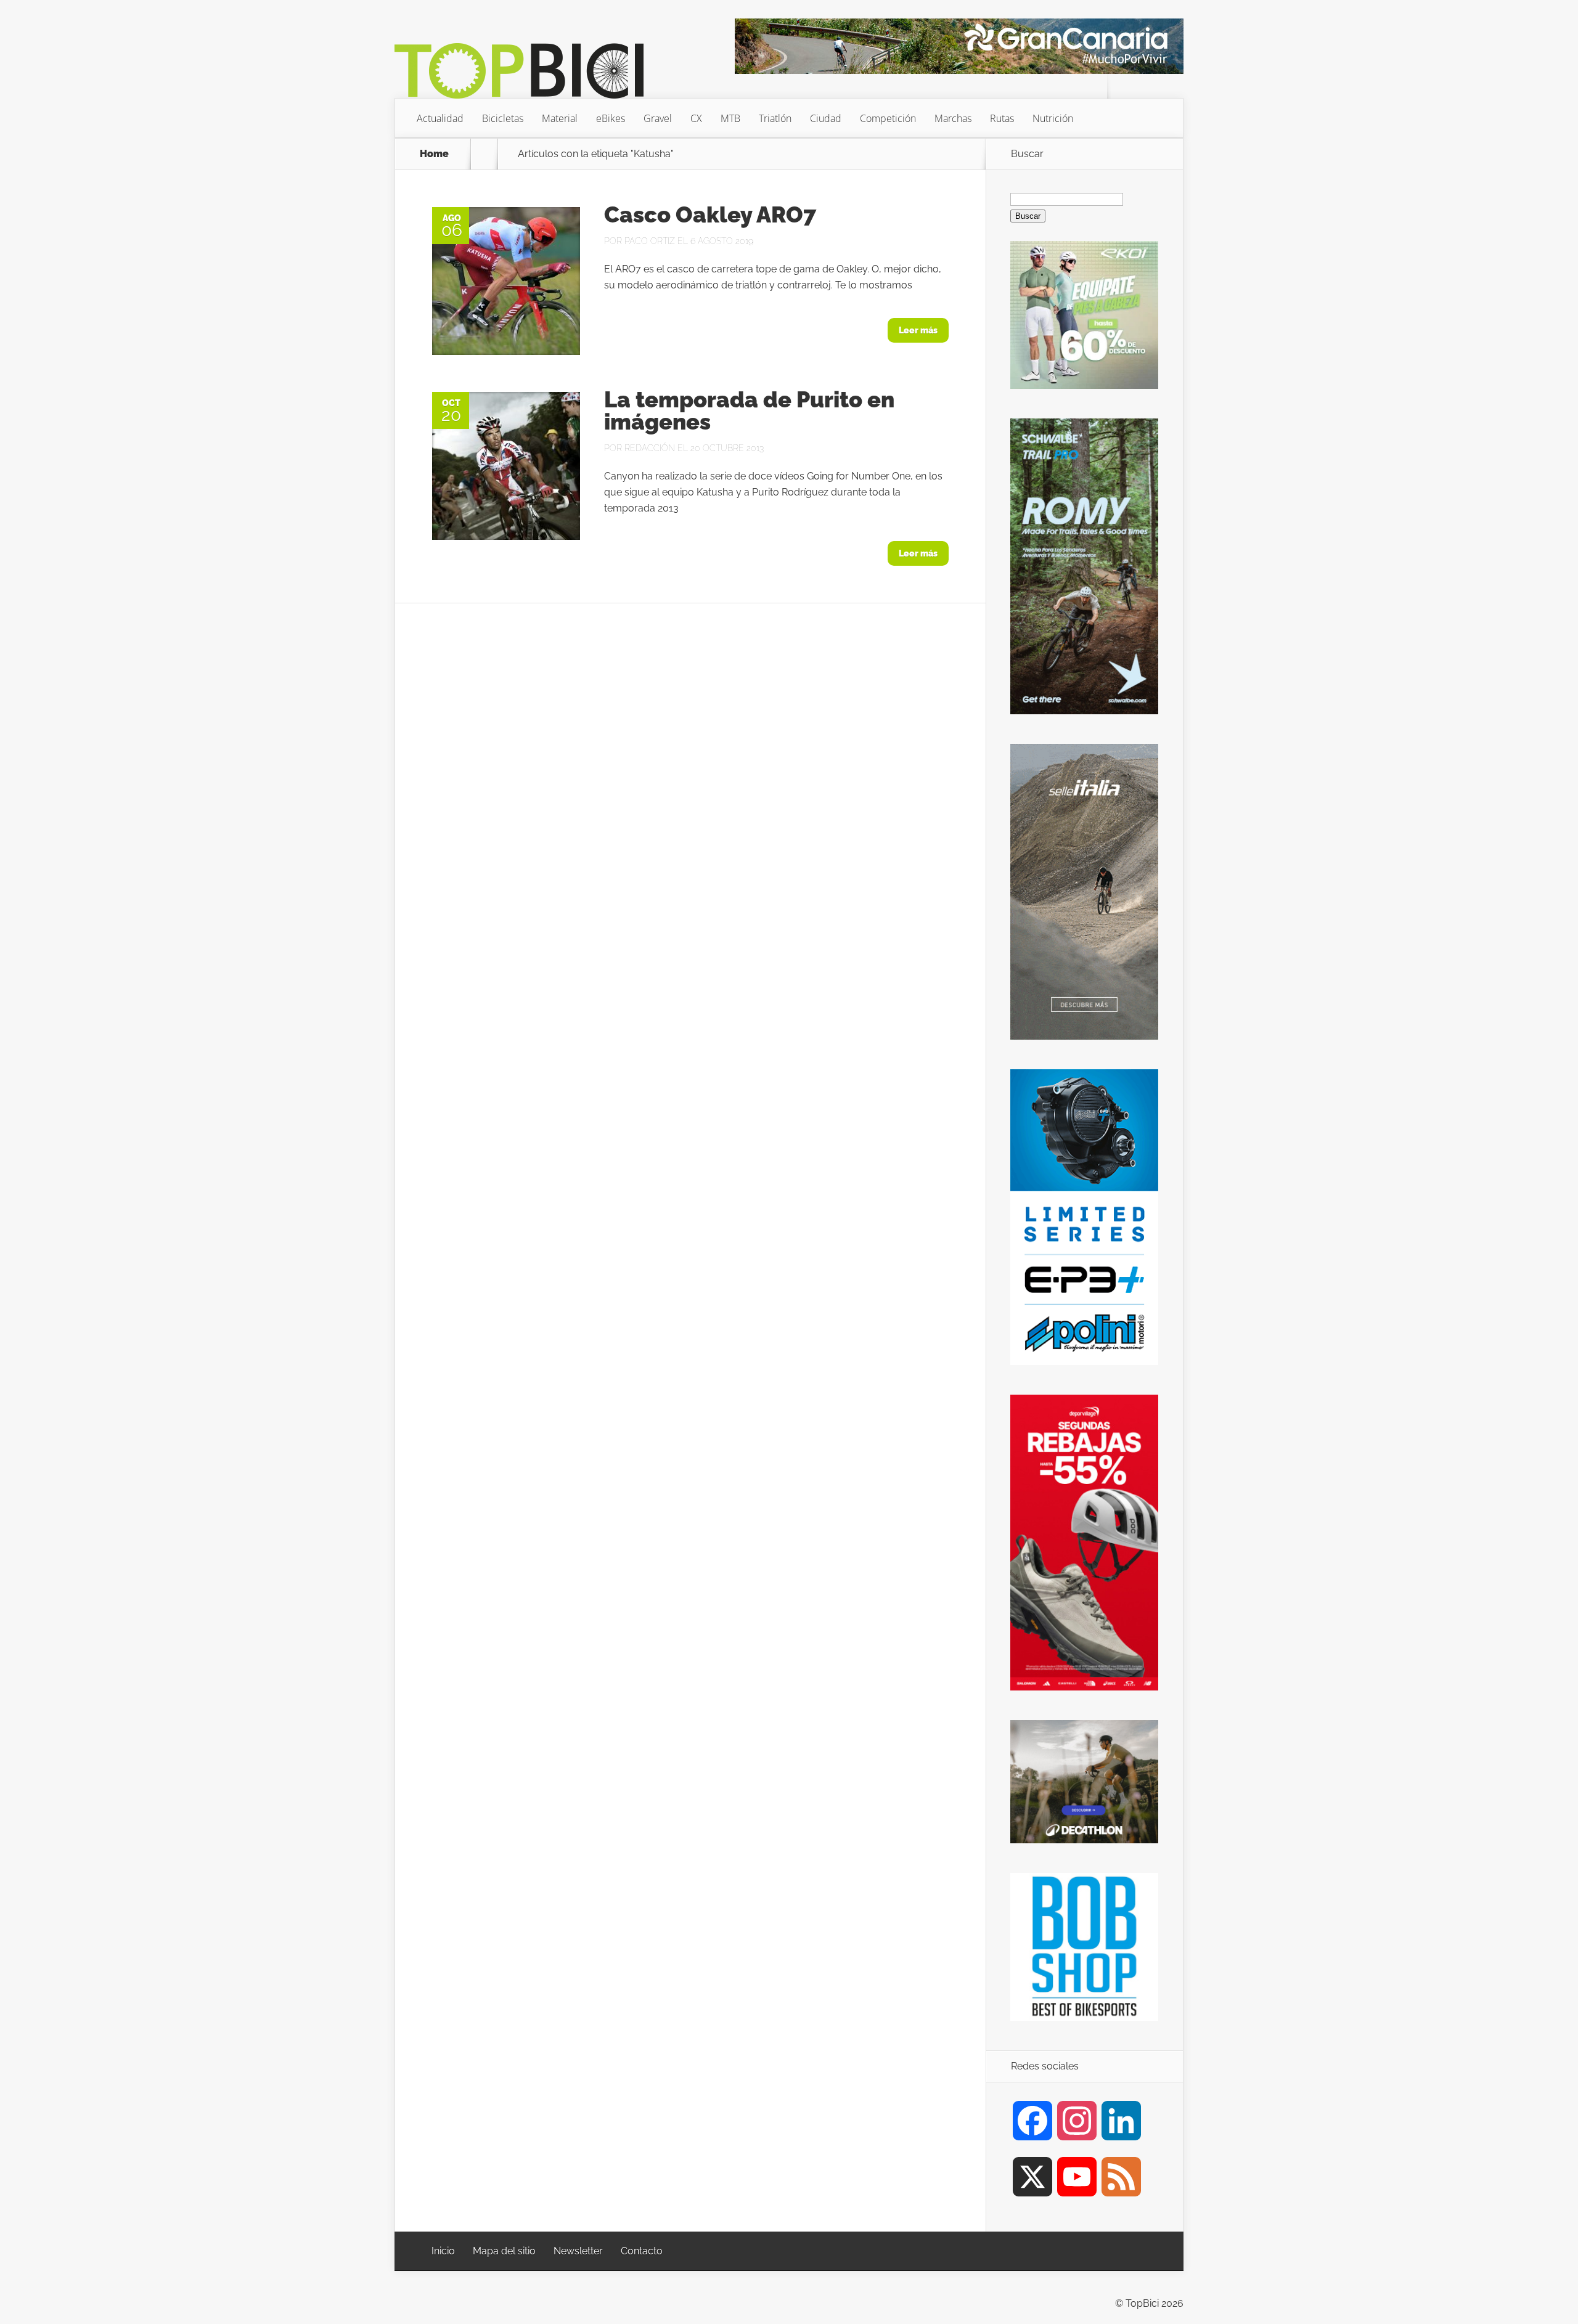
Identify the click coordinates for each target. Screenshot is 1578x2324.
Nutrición (1053, 118)
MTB (730, 118)
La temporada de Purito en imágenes (749, 410)
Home (434, 154)
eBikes (611, 118)
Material (560, 118)
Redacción (650, 448)
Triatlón (775, 118)
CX (696, 118)
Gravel (658, 118)
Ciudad (826, 118)
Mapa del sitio (504, 2251)
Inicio (443, 2251)
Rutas (1002, 118)
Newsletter (578, 2251)
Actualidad (440, 118)
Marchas (953, 118)
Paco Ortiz (650, 241)
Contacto (642, 2251)
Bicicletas (503, 118)
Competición (888, 118)
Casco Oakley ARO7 (710, 214)
